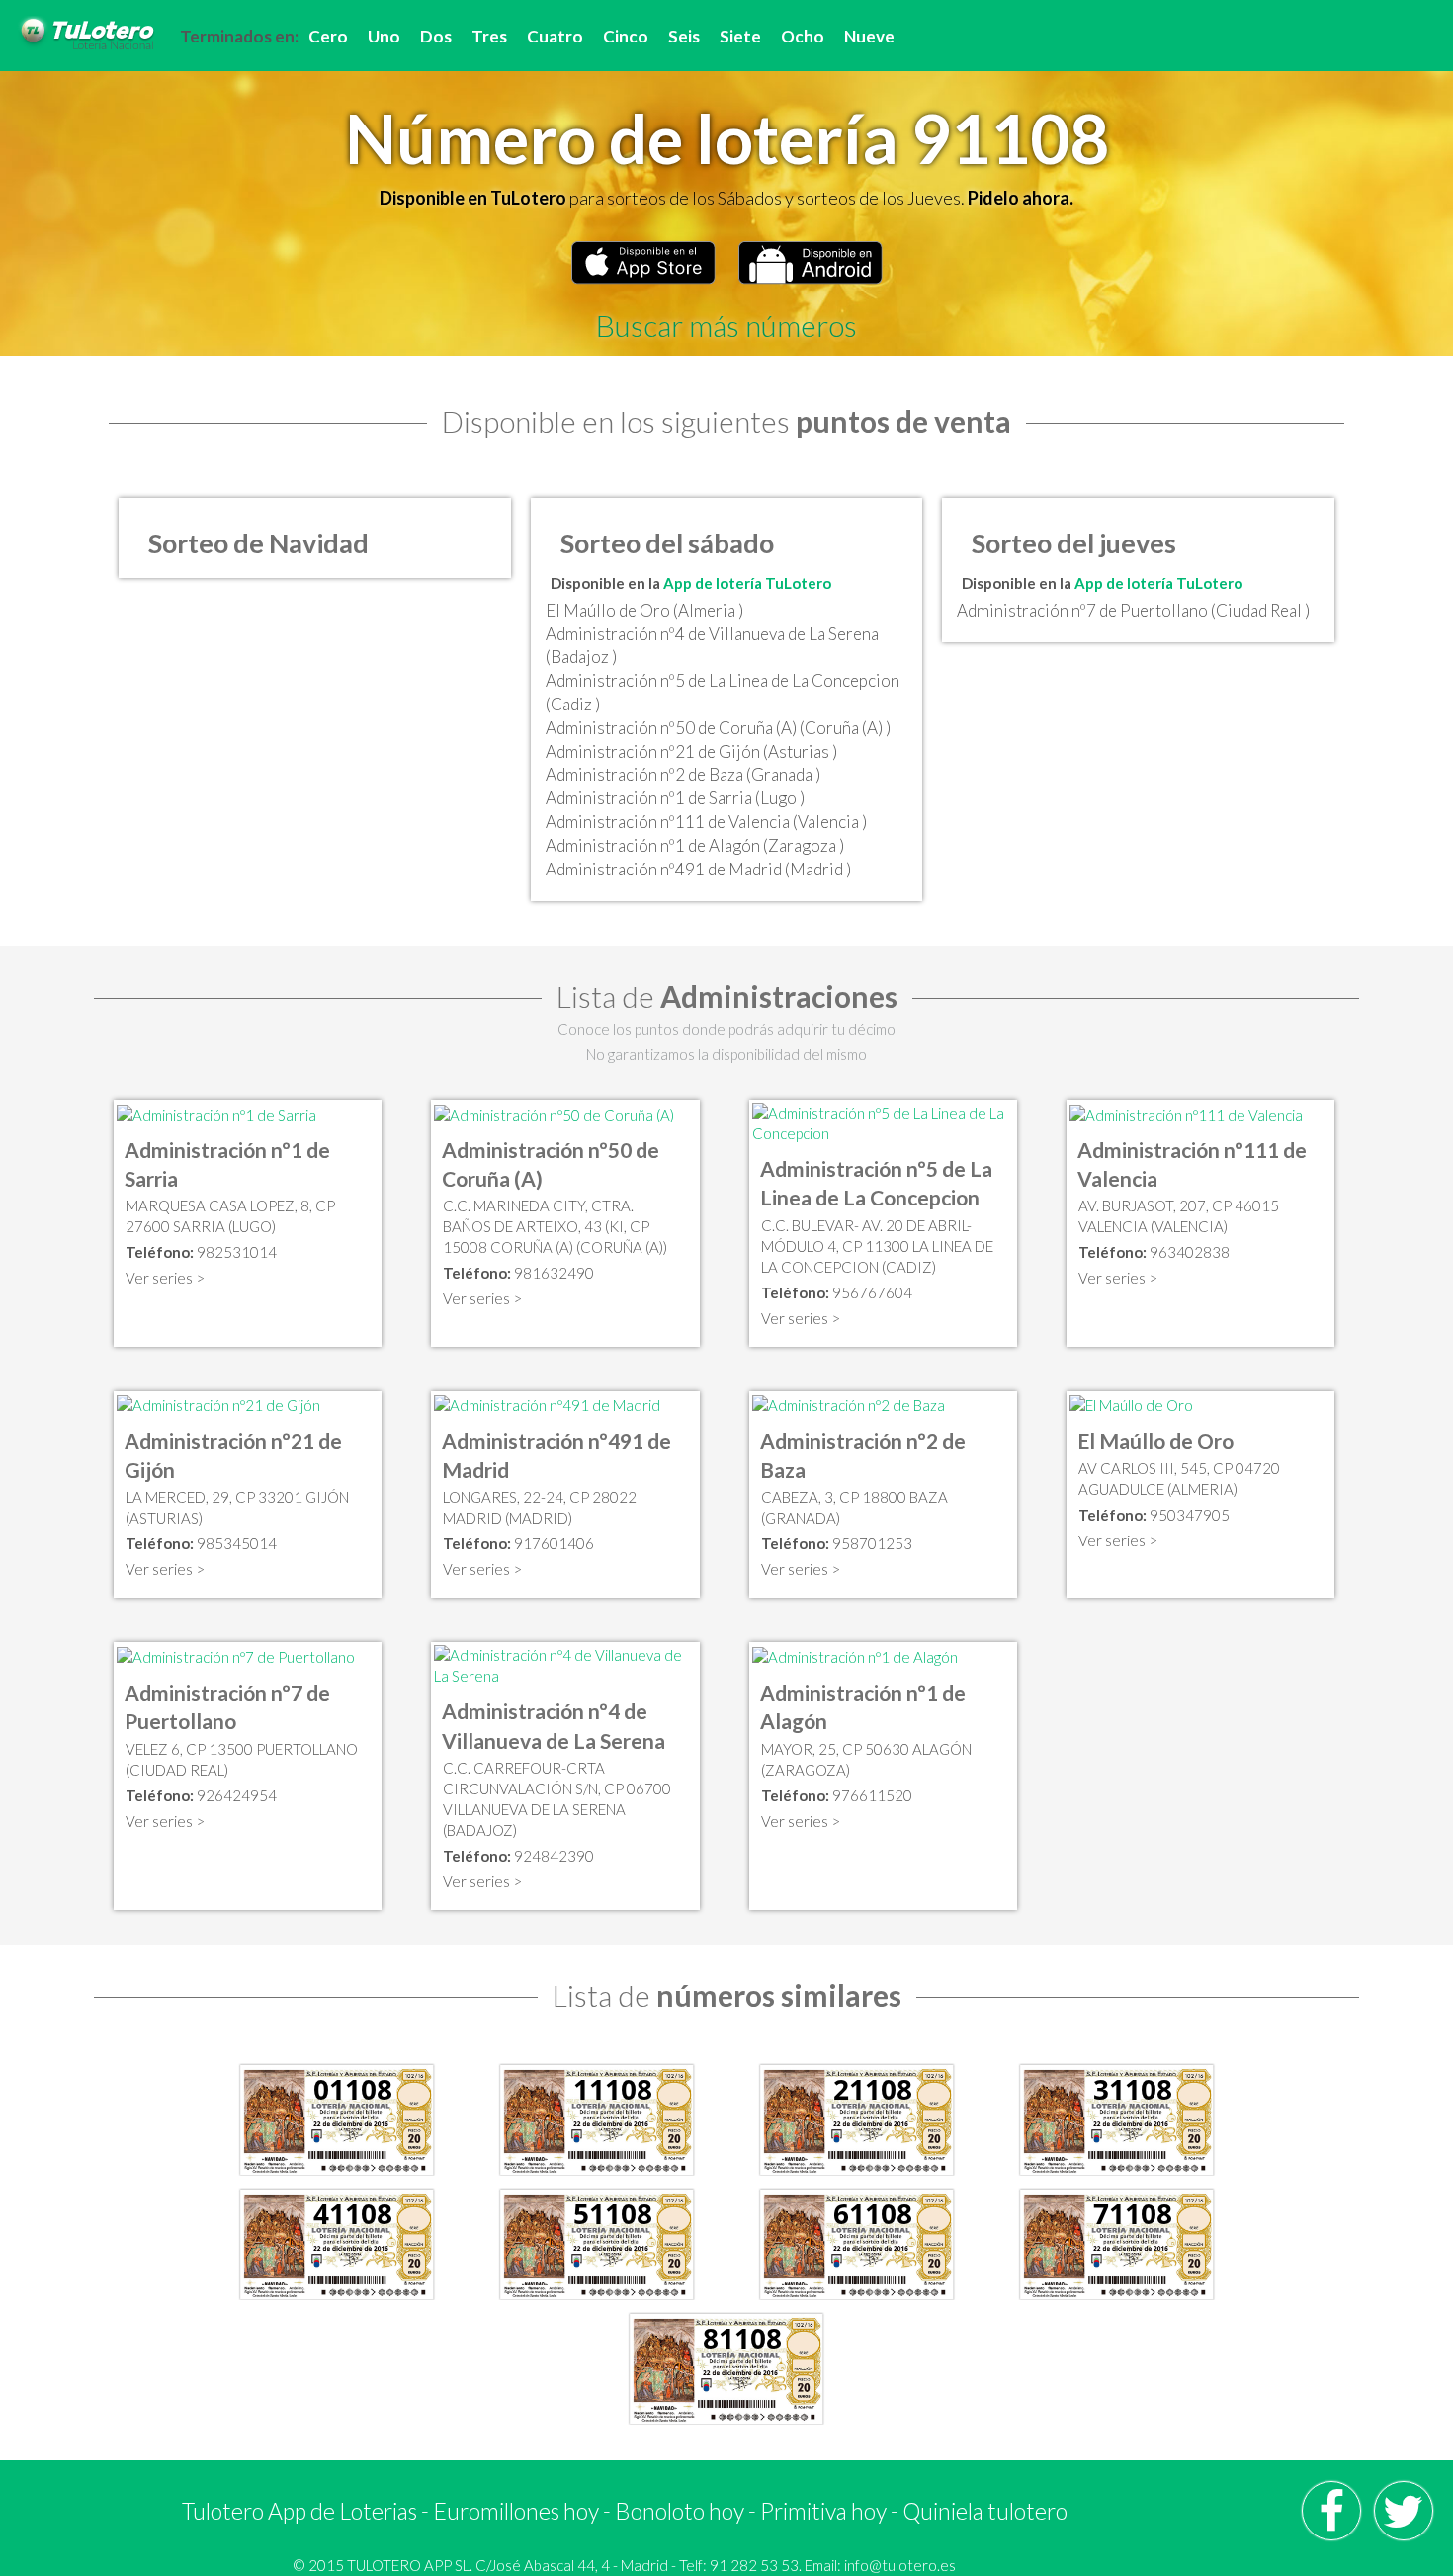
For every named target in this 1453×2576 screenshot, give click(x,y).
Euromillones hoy (516, 2511)
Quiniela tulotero (985, 2511)
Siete (740, 36)
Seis (684, 36)
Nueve (869, 36)
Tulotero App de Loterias (299, 2511)
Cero (328, 36)
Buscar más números (726, 325)
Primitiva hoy (823, 2511)
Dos (436, 36)
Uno (384, 36)
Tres (489, 36)
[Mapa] (216, 1113)
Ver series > (165, 1278)
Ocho (803, 36)
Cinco (626, 36)
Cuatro (555, 36)
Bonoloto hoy (680, 2511)
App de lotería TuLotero (747, 583)
